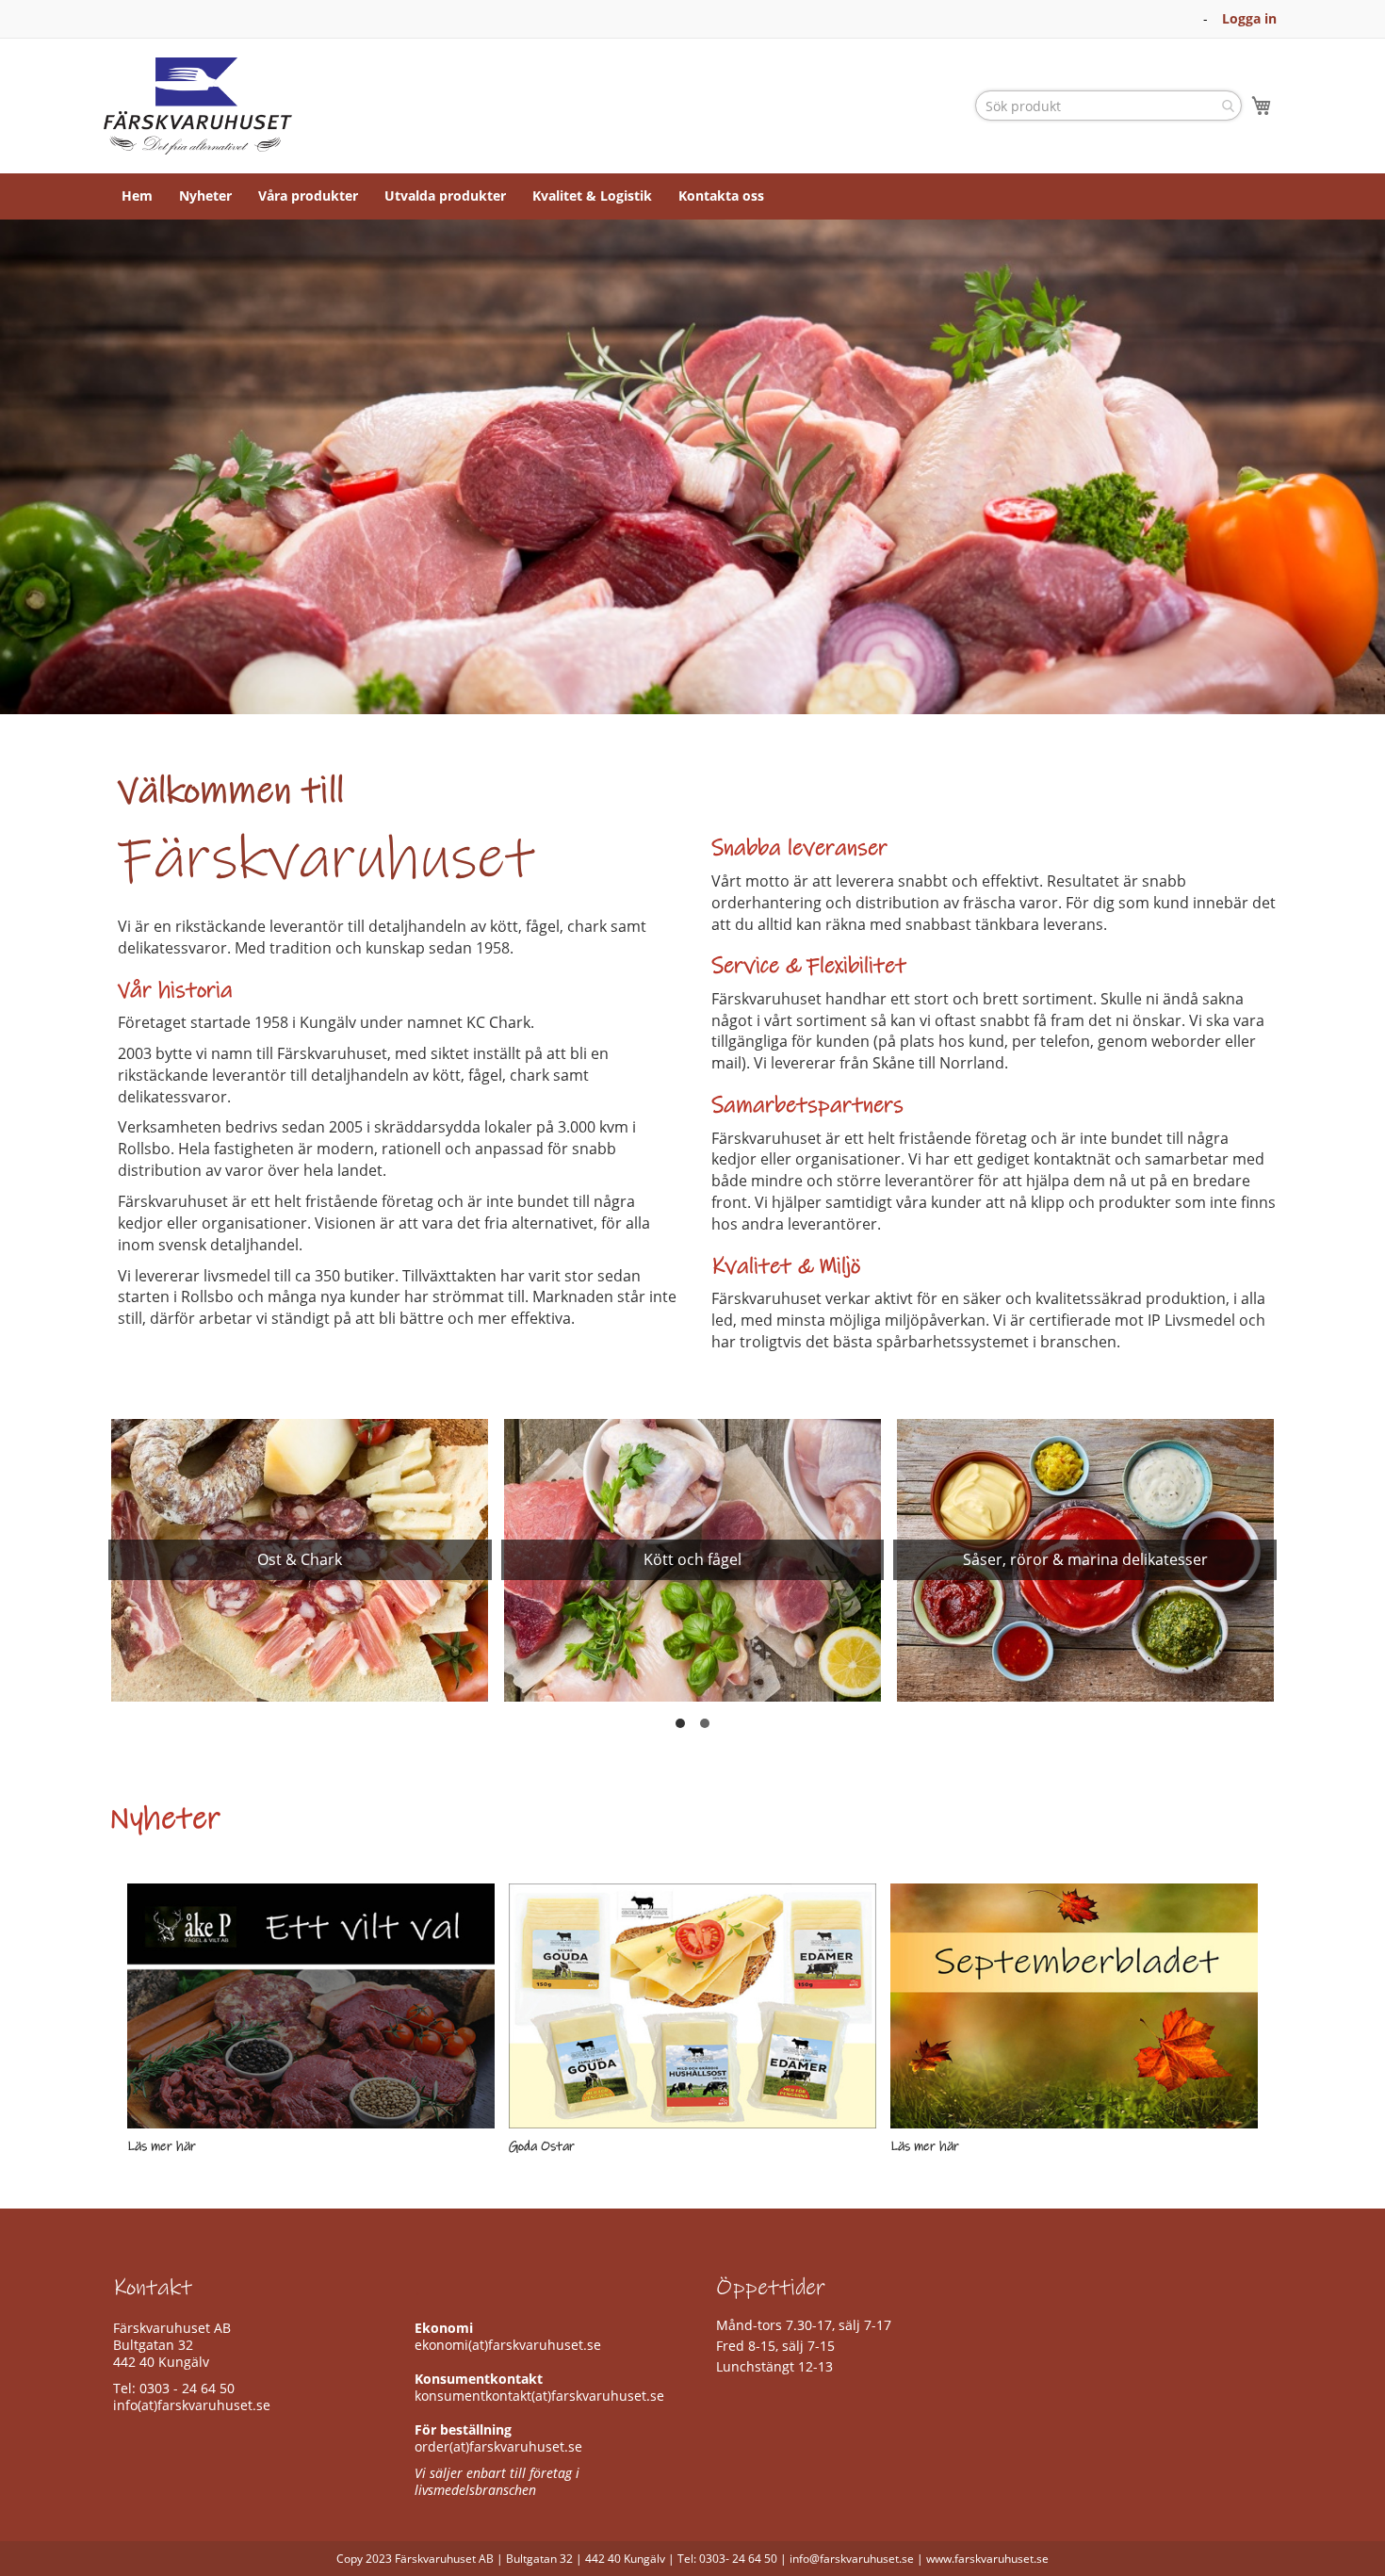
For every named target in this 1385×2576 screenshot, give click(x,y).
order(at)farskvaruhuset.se (498, 2446)
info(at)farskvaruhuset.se (192, 2405)
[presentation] (122, 1577)
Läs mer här (162, 2146)
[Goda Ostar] (692, 2006)
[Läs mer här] (311, 2006)
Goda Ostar (542, 2146)
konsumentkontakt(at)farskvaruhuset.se (539, 2396)
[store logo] (198, 106)
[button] (680, 1723)
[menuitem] (137, 196)
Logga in (1249, 18)
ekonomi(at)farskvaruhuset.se (508, 2345)
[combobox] (1108, 106)
